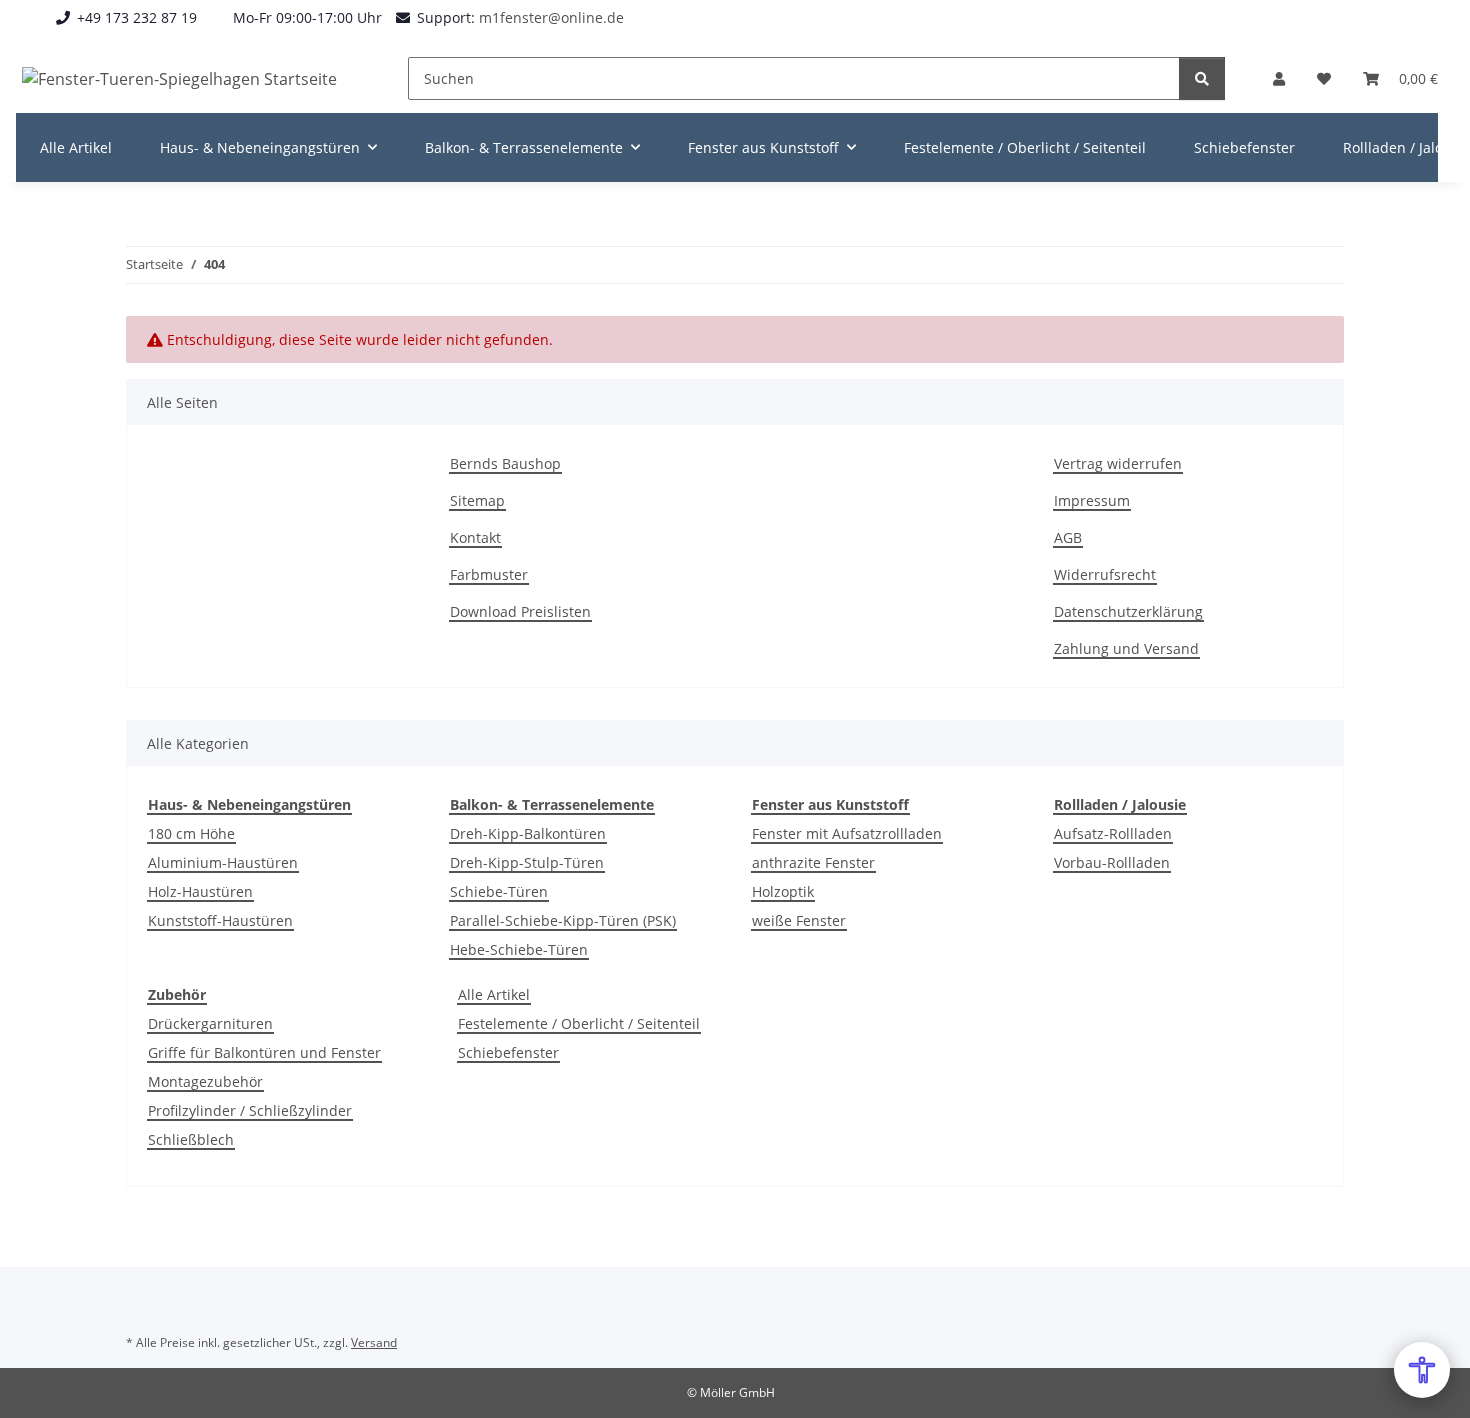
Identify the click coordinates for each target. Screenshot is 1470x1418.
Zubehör (177, 994)
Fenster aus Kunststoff (830, 804)
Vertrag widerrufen (1118, 463)
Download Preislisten (520, 611)
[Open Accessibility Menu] (1422, 1370)
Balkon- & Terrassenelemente (552, 804)
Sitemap (477, 500)
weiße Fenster (799, 920)
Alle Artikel (494, 994)
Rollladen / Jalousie (1120, 804)
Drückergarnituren (210, 1023)
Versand (374, 1342)
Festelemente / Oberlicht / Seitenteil (579, 1023)
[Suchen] (1202, 78)
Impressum (1092, 500)
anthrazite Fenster (813, 862)
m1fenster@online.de (551, 17)
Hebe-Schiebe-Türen (519, 949)
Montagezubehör (205, 1081)
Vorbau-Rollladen (1112, 862)
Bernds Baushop (505, 463)
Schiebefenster (508, 1052)
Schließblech (191, 1139)
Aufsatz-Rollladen (1113, 833)
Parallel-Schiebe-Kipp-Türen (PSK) (563, 920)
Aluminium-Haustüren (223, 862)
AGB (1068, 537)
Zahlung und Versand (1126, 648)
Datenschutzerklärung (1128, 611)
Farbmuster (489, 574)
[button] (1279, 78)
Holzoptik (783, 891)
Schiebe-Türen (499, 891)
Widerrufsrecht (1105, 574)
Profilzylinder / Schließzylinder (250, 1110)
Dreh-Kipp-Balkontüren (528, 833)
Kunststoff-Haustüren (220, 920)
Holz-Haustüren (200, 891)
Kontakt (475, 537)
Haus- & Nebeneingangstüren (249, 804)
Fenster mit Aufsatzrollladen (847, 833)
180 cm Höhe (191, 833)
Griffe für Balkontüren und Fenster (264, 1052)
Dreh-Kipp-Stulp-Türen (527, 862)
